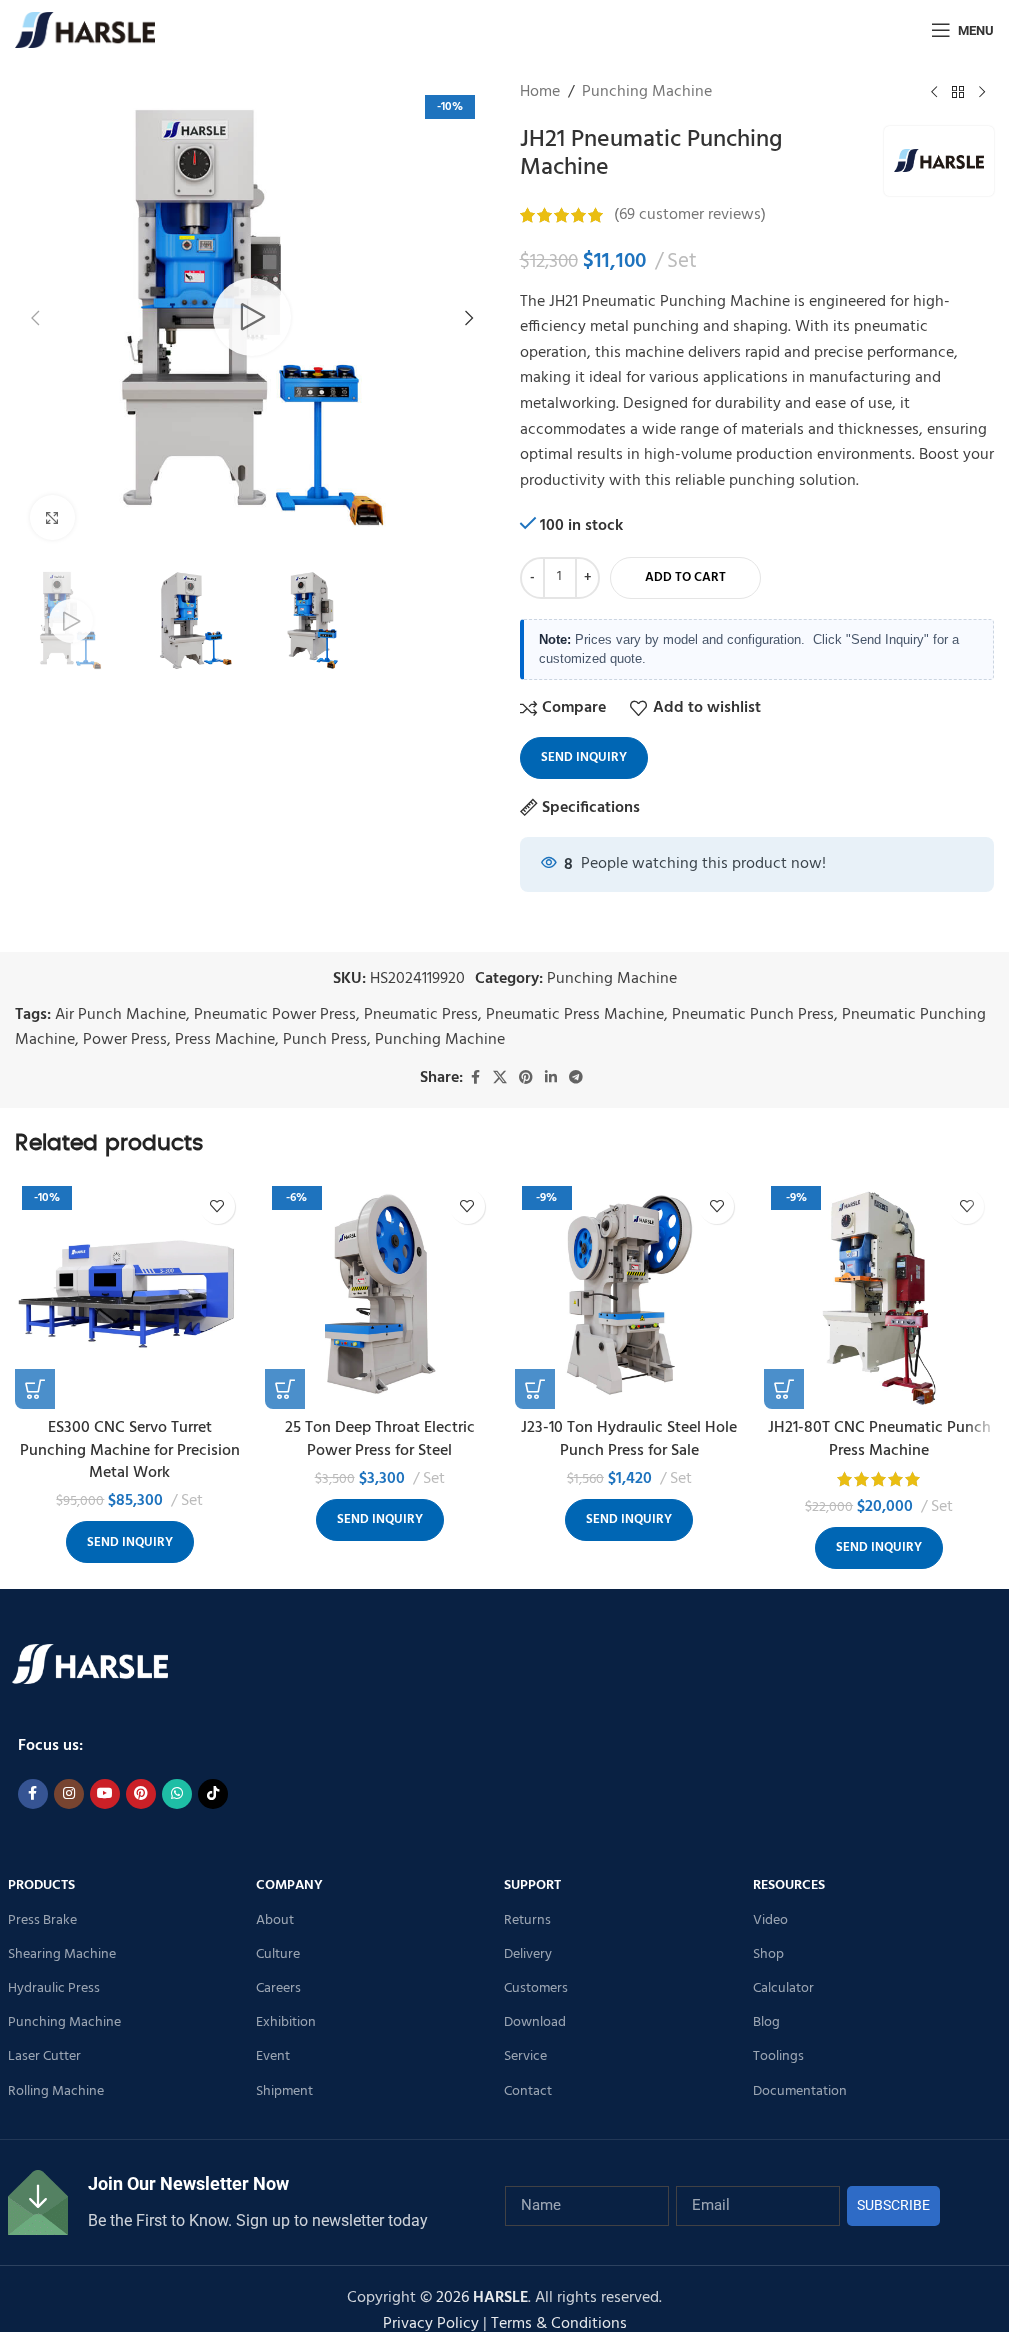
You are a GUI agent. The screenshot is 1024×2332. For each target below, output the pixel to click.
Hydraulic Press (54, 1988)
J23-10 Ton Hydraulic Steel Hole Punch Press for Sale (629, 1439)
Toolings (778, 2056)
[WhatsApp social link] (177, 1794)
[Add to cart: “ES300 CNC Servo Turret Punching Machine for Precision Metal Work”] (35, 1389)
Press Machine (225, 1040)
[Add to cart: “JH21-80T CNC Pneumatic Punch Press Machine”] (784, 1389)
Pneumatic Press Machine (575, 1015)
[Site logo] (85, 30)
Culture (278, 1954)
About (275, 1920)
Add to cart (685, 577)
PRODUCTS (41, 1885)
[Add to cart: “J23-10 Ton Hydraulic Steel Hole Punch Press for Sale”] (535, 1389)
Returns (527, 1920)
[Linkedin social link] (551, 1078)
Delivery (528, 1954)
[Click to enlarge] (52, 517)
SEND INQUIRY (584, 757)
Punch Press (325, 1040)
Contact (528, 2091)
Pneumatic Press (421, 1015)
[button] (35, 318)
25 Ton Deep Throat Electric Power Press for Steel (380, 1439)
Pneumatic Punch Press (753, 1015)
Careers (278, 1988)
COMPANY (289, 1885)
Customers (536, 1988)
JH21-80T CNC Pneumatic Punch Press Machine (879, 1439)
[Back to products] (958, 93)
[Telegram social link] (576, 1078)
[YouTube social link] (105, 1794)
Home (540, 92)
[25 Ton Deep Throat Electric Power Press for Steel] (380, 1294)
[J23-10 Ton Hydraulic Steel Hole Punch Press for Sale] (630, 1294)
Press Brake (42, 1920)
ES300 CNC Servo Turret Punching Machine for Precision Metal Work (130, 1450)
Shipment (284, 2091)
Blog (766, 2022)
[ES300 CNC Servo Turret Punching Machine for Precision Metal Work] (130, 1294)
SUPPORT (532, 1885)
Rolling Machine (56, 2091)
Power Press (125, 1040)
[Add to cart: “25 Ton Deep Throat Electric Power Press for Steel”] (285, 1389)
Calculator (783, 1988)
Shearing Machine (62, 1954)
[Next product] (982, 93)
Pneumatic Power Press (275, 1015)
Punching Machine (647, 92)
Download (535, 2022)
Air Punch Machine (120, 1015)
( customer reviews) (690, 215)
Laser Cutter (44, 2056)
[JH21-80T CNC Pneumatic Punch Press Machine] (879, 1294)
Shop (768, 1954)
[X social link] (500, 1078)
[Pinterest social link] (526, 1078)
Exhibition (286, 2022)
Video (770, 1920)
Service (525, 2056)
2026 (482, 2298)
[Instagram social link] (69, 1794)
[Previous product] (934, 93)
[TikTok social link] (213, 1794)
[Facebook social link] (475, 1078)
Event (273, 2056)
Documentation (800, 2091)
